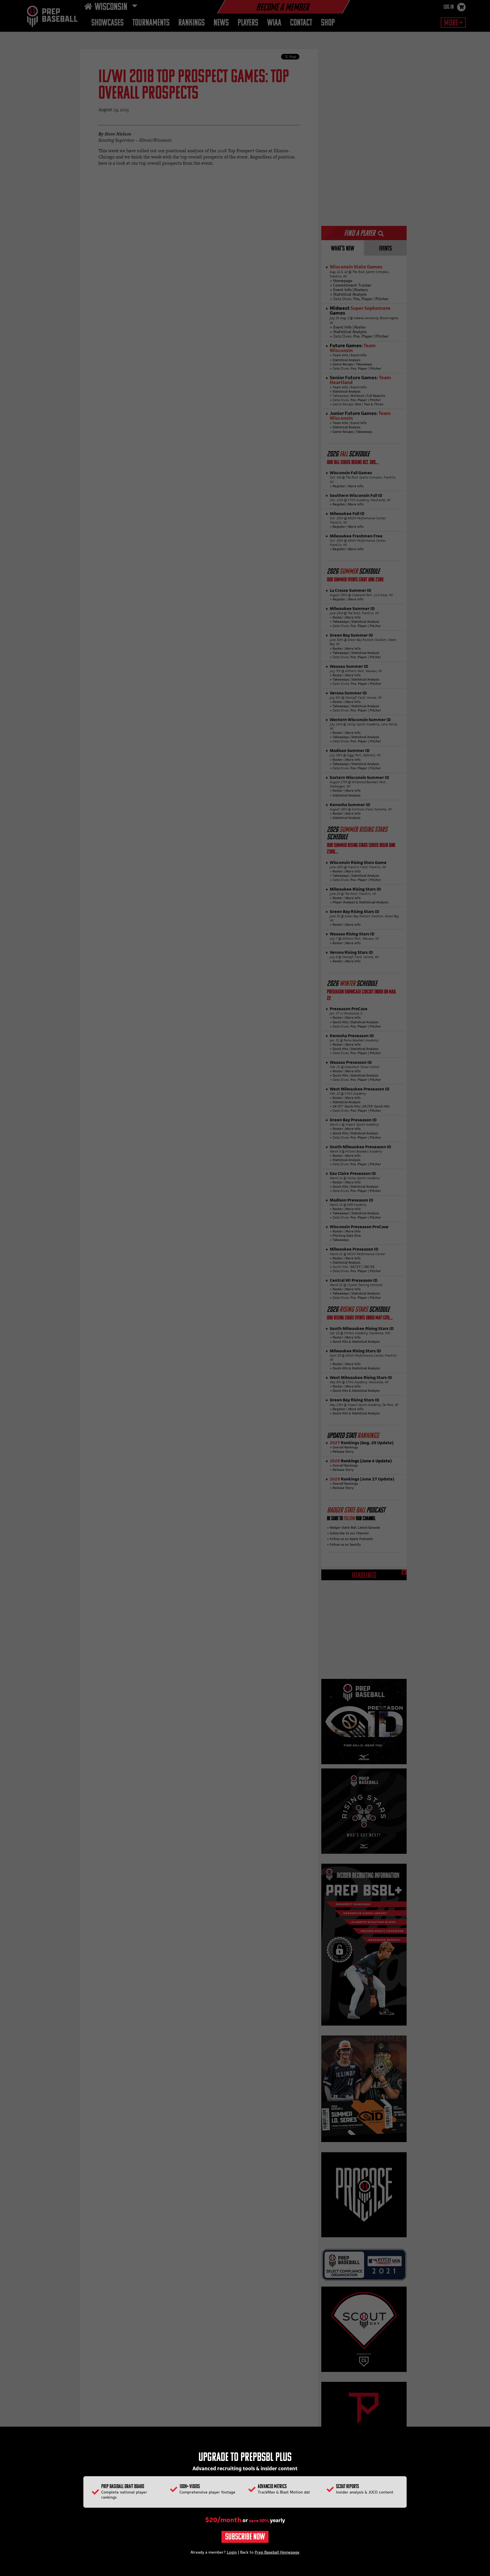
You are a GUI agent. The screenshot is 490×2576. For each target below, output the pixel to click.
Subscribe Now (245, 2537)
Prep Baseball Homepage (277, 2552)
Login (232, 2552)
